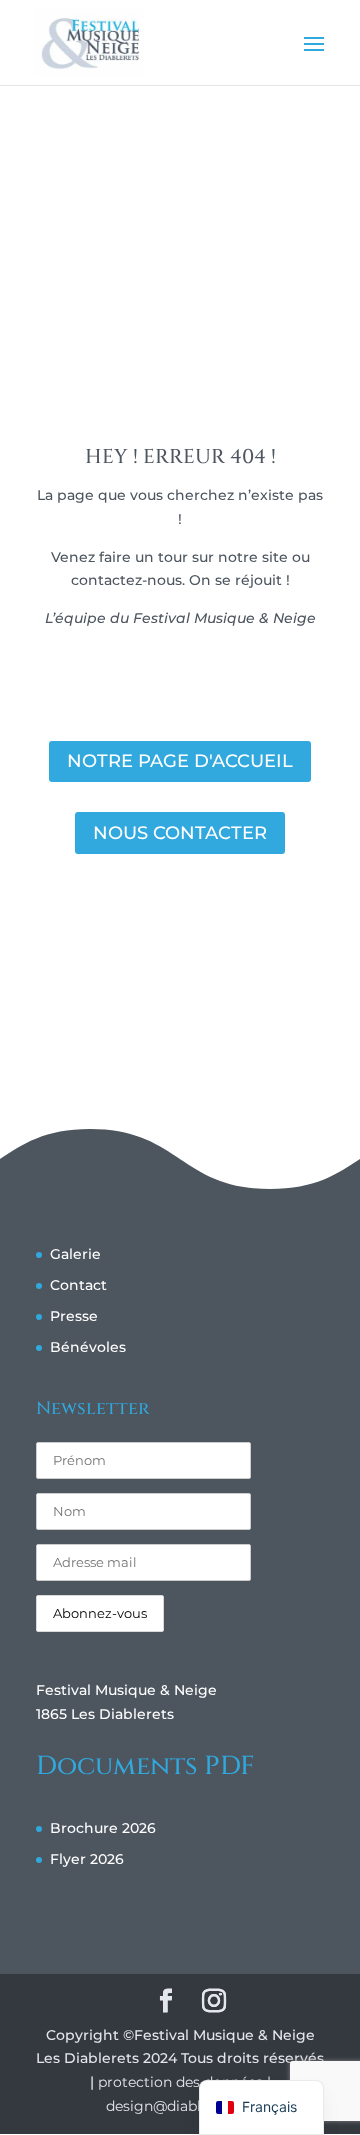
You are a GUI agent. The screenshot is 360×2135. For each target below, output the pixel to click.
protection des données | (184, 2082)
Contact (78, 1285)
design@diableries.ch (180, 2106)
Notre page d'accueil (180, 761)
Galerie (75, 1254)
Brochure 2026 (103, 1828)
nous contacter (180, 833)
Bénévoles (88, 1347)
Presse (74, 1316)
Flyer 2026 (87, 1859)
